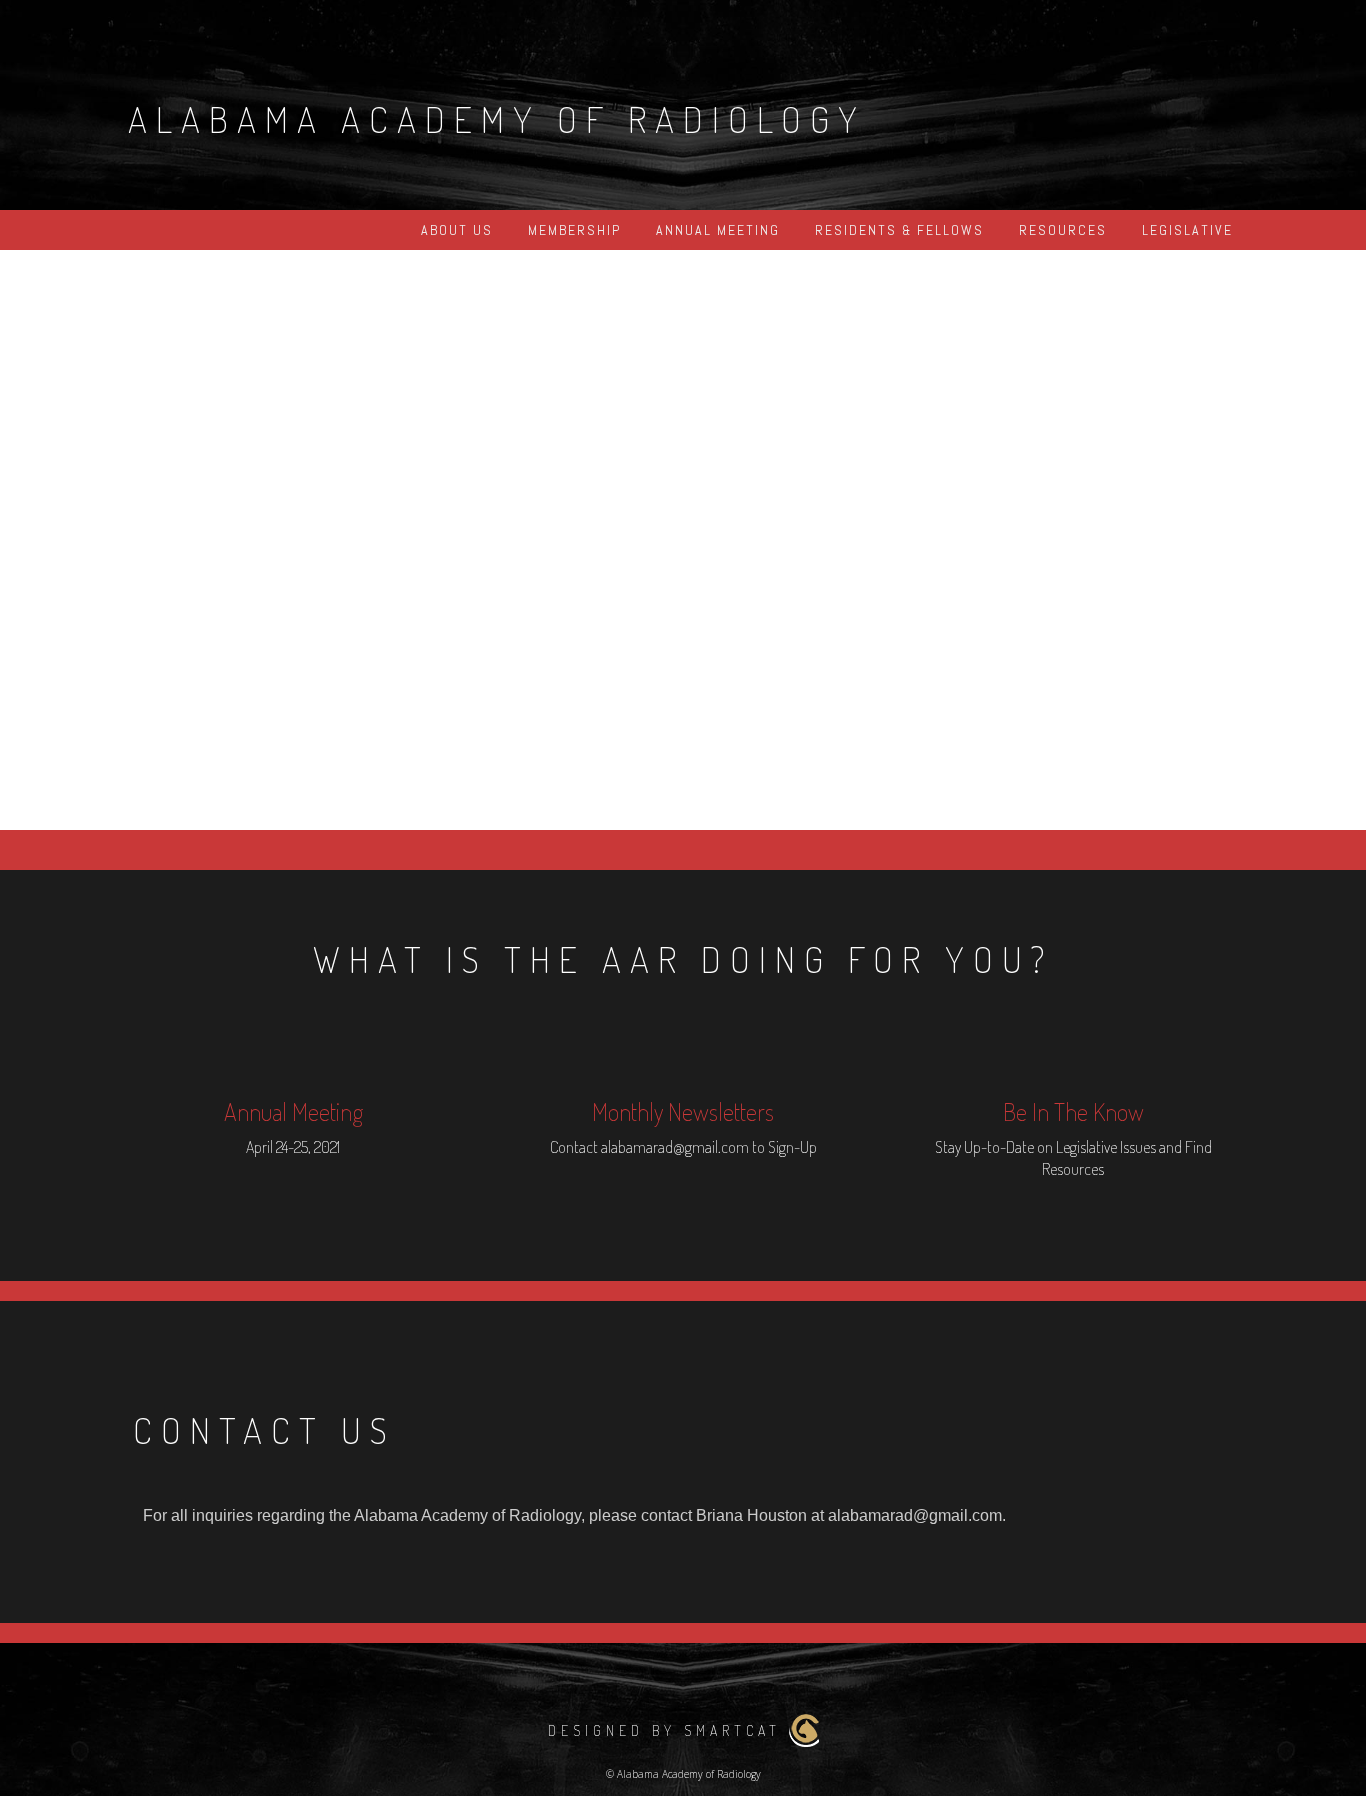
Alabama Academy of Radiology (497, 119)
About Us (457, 230)
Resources (1063, 230)
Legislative (1187, 230)
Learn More (833, 571)
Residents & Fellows (899, 230)
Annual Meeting (718, 230)
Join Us (533, 571)
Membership (574, 230)
